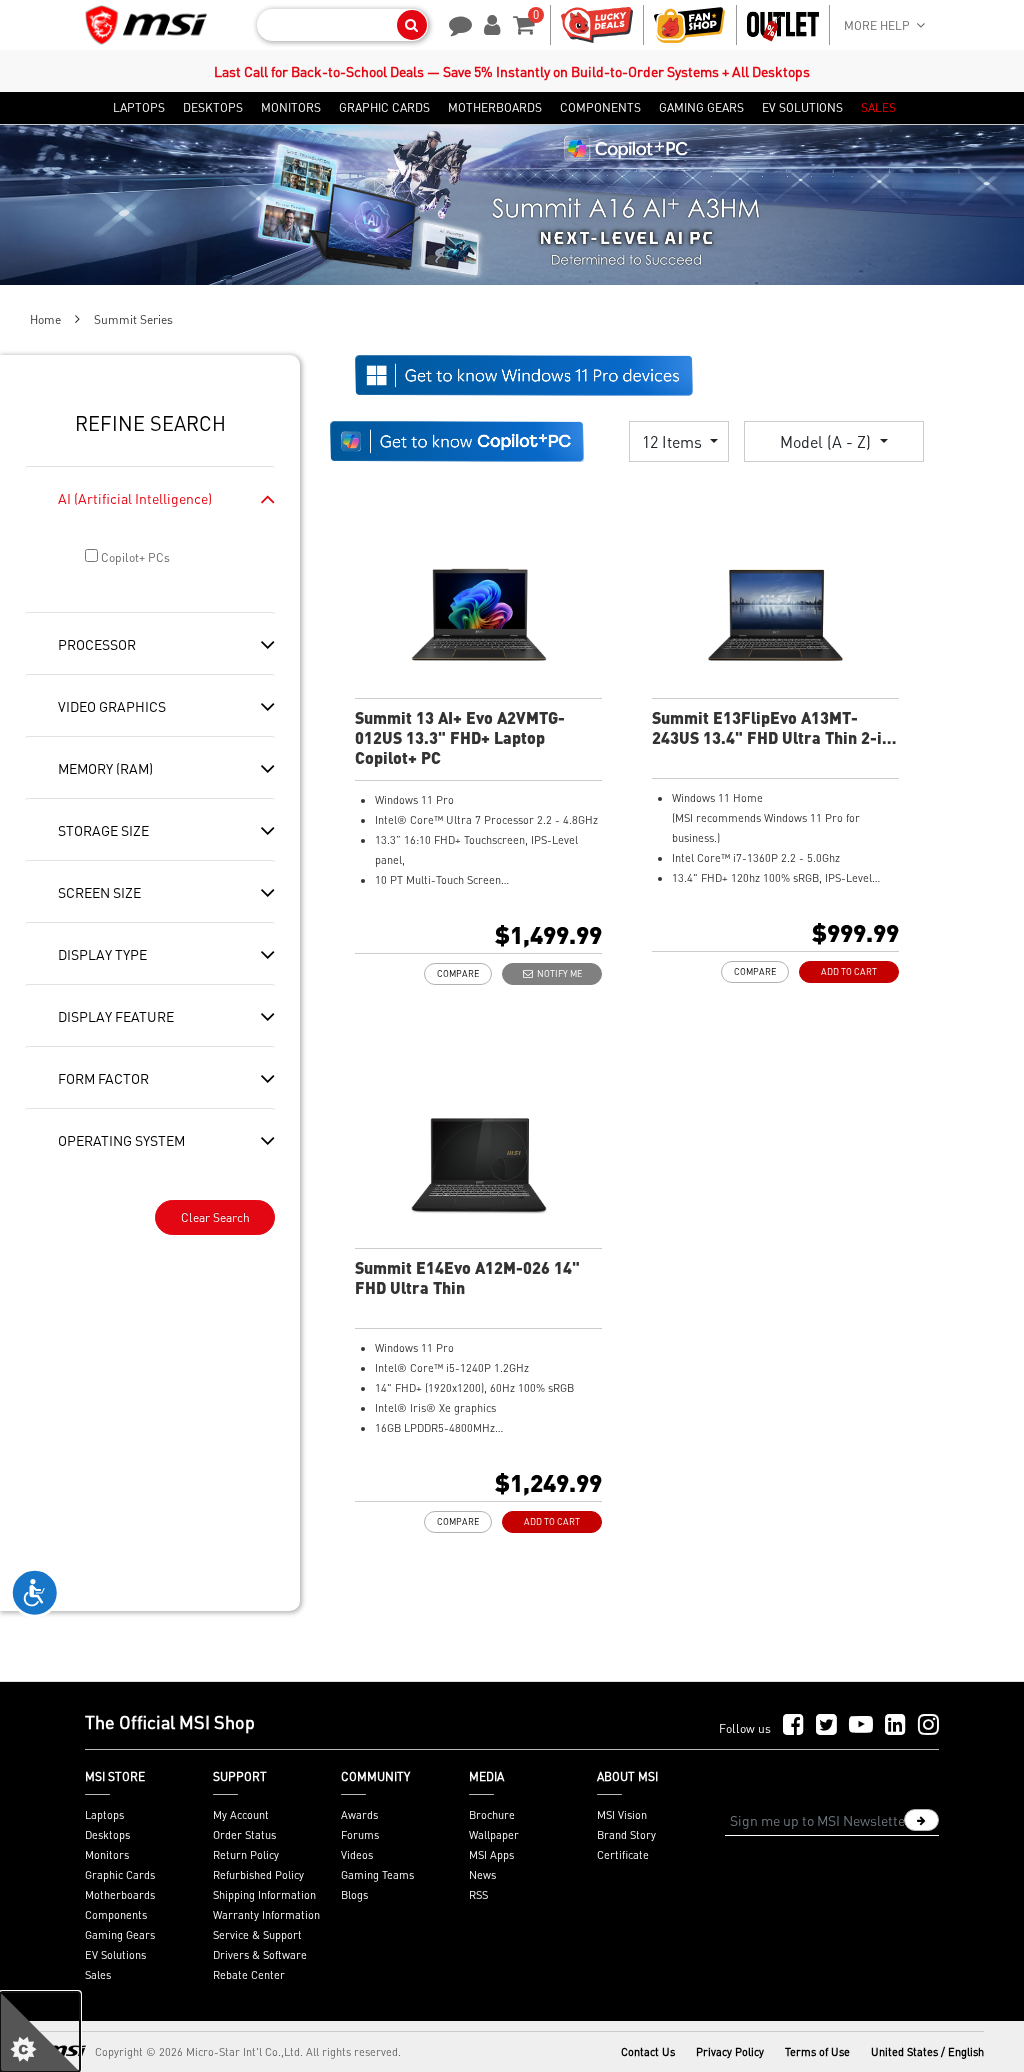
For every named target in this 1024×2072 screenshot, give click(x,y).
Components (116, 1915)
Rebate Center (249, 1975)
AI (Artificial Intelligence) (135, 498)
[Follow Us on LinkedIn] (895, 1725)
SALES (878, 108)
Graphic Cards (120, 1875)
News (482, 1875)
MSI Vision (622, 1815)
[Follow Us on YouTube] (861, 1725)
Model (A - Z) (827, 441)
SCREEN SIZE (99, 892)
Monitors (107, 1855)
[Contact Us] (454, 23)
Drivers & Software (260, 1955)
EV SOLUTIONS (802, 108)
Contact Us (648, 2052)
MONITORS (291, 108)
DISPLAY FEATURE (116, 1016)
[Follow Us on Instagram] (928, 1725)
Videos (357, 1855)
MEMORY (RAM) (105, 768)
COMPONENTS (600, 108)
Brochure (492, 1815)
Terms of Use (817, 2052)
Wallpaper (494, 1835)
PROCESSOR (97, 644)
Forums (360, 1835)
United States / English (927, 2052)
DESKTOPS (213, 108)
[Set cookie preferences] (40, 2032)
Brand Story (626, 1835)
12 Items (674, 441)
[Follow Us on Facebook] (793, 1725)
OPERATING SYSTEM (121, 1140)
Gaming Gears (120, 1935)
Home (45, 319)
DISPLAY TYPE (102, 954)
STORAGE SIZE (103, 830)
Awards (359, 1815)
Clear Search (215, 1217)
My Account (241, 1815)
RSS (478, 1895)
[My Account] (489, 23)
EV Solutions (115, 1955)
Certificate (623, 1855)
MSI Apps (491, 1855)
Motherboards (120, 1895)
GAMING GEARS (701, 108)
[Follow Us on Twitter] (826, 1725)
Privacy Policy (730, 2052)
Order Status (244, 1835)
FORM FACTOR (103, 1078)
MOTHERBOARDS (495, 108)
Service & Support (257, 1935)
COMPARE (458, 973)
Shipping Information (264, 1895)
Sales (98, 1975)
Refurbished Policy (258, 1875)
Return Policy (246, 1855)
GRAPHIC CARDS (384, 108)
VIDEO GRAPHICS (112, 706)
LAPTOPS (139, 108)
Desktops (107, 1835)
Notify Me (557, 973)
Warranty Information (266, 1915)
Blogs (354, 1895)
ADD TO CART (849, 971)
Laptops (104, 1815)
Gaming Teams (377, 1875)
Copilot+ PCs (134, 557)
